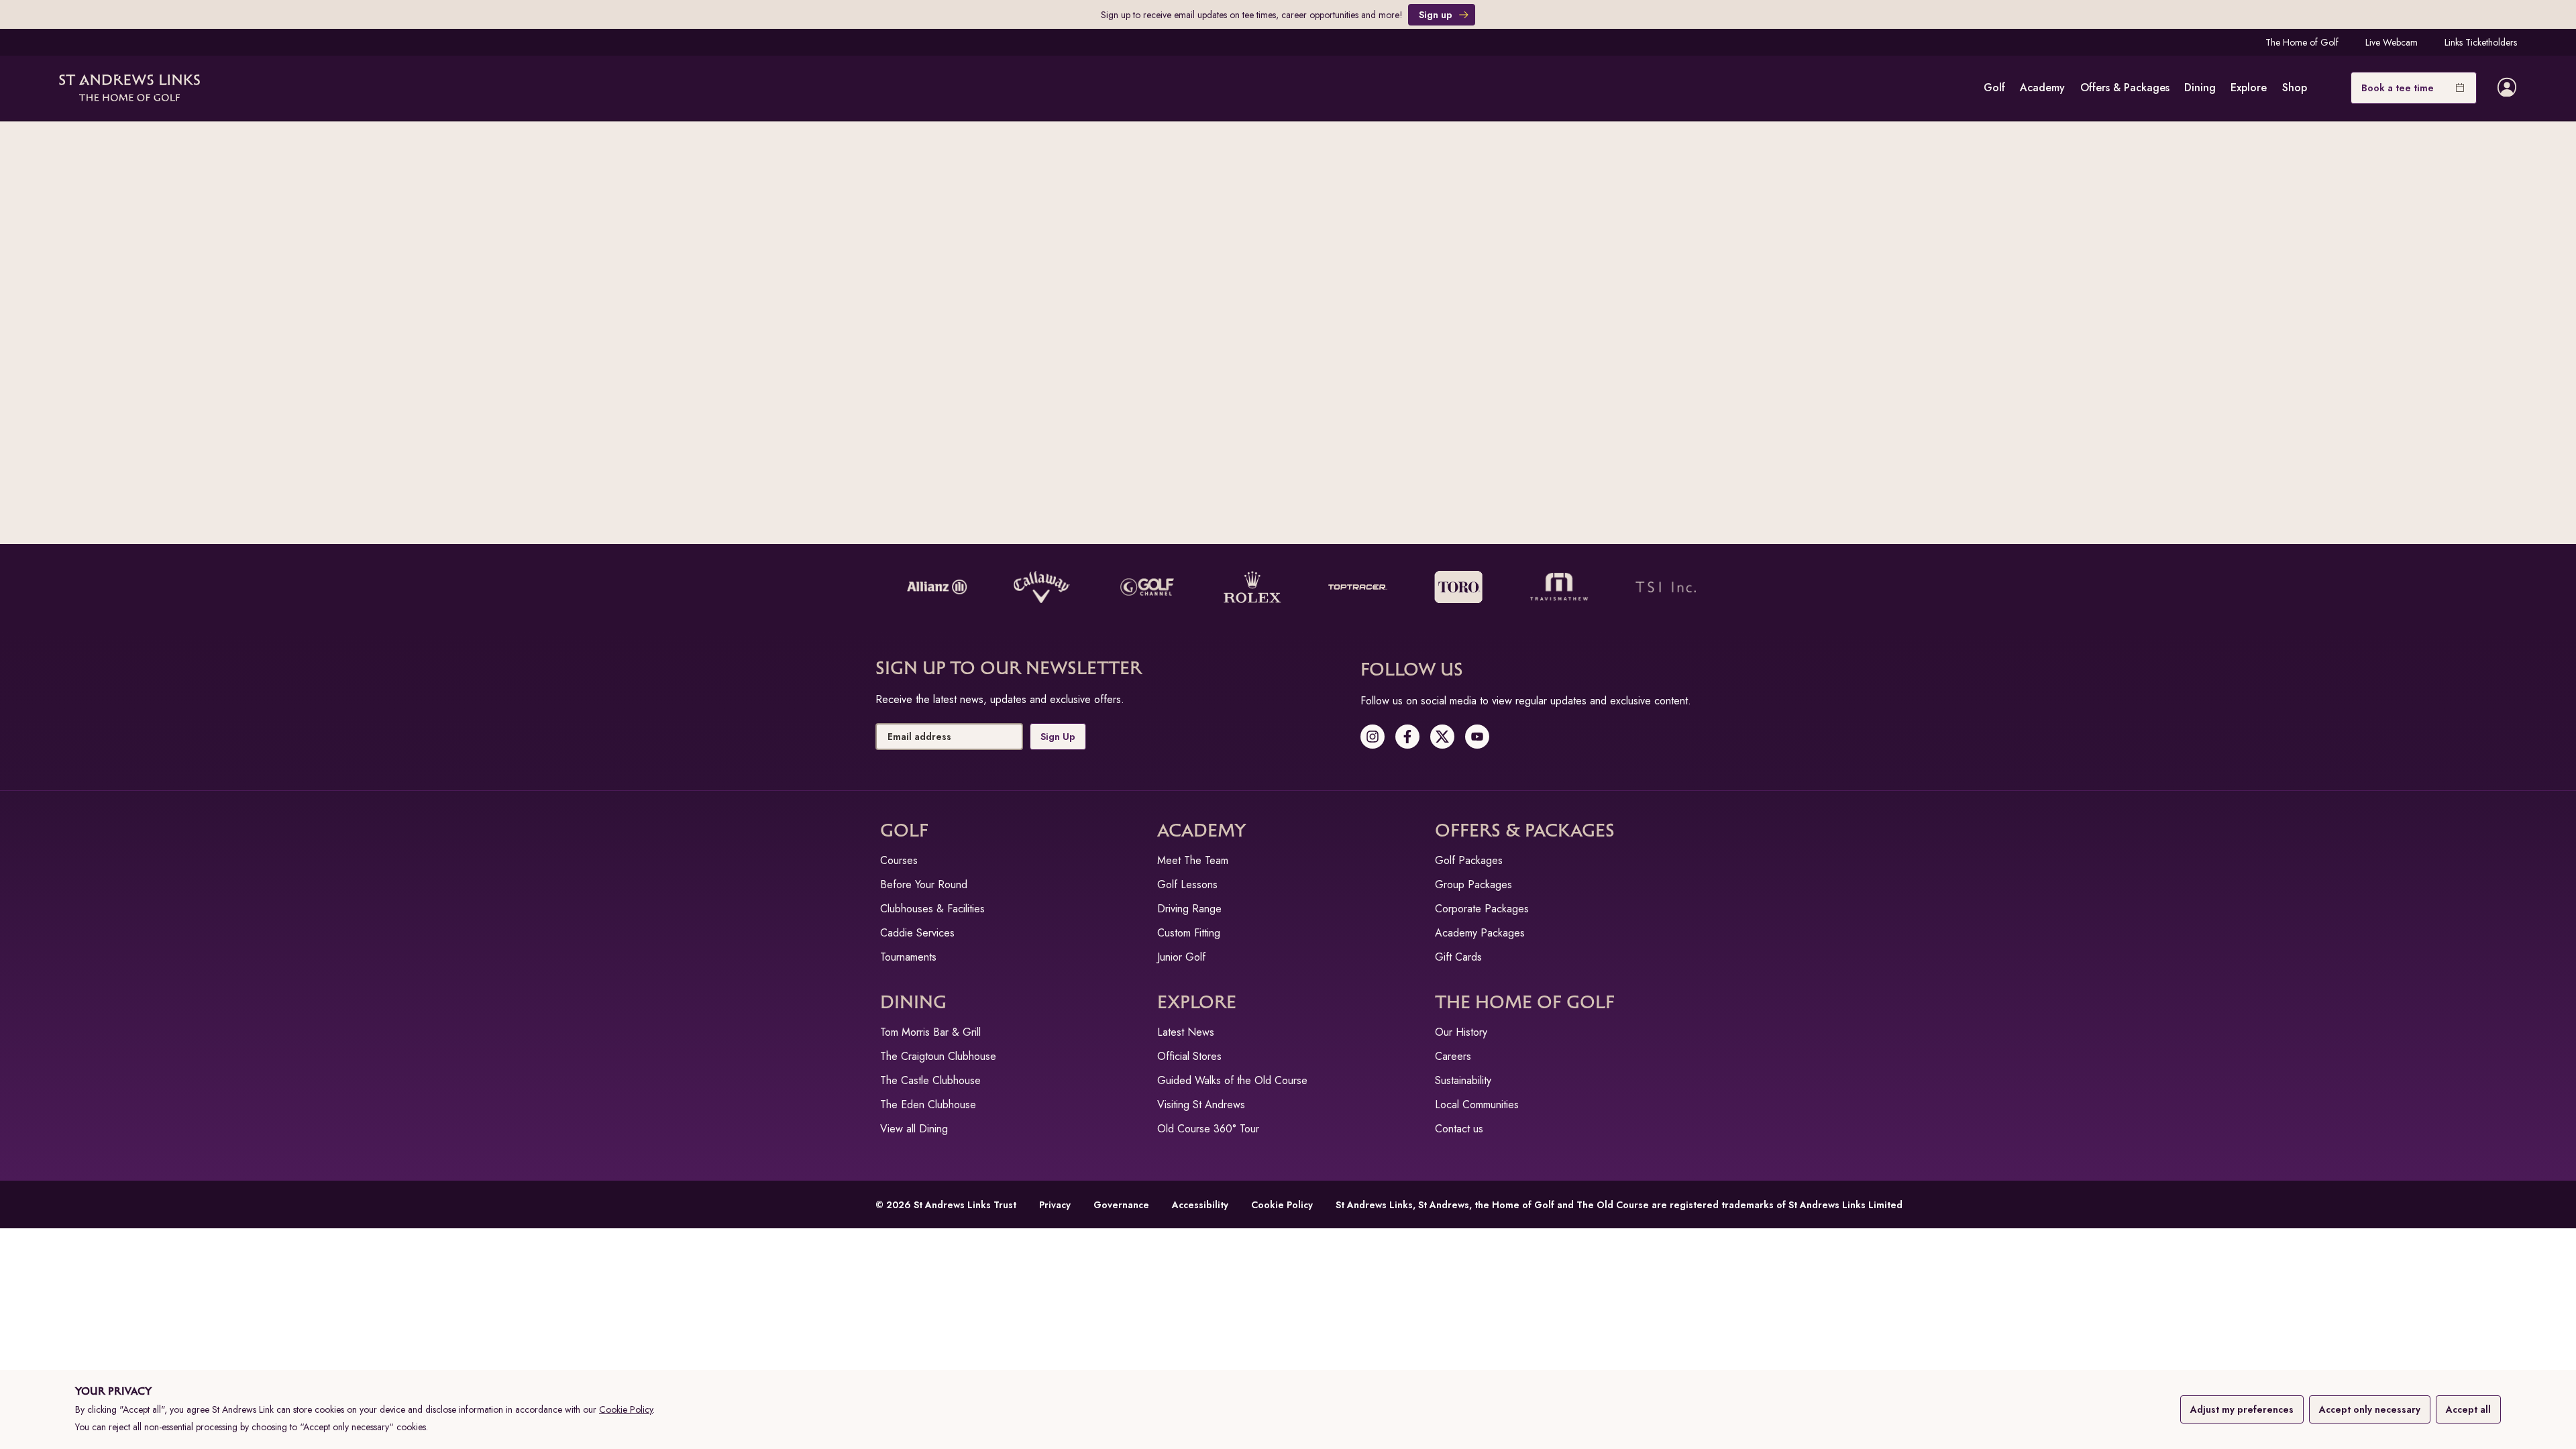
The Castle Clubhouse (930, 1080)
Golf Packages (1469, 860)
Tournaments (908, 957)
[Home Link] (129, 88)
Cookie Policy (626, 1409)
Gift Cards (1458, 957)
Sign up (1436, 15)
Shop (2295, 88)
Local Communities (1477, 1105)
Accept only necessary (2370, 1409)
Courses (899, 860)
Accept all (2468, 1409)
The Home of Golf (2302, 42)
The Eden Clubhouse (928, 1105)
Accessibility (1200, 1205)
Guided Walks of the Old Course (1232, 1080)
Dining (2200, 88)
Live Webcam (2392, 42)
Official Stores (1189, 1056)
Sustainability (1463, 1080)
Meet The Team (1193, 860)
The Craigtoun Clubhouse (938, 1056)
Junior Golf (1181, 957)
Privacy (1055, 1205)
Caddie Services (917, 933)
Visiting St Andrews (1201, 1105)
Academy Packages (1480, 933)
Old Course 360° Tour (1208, 1129)
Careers (1453, 1056)
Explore (2249, 88)
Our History (1461, 1032)
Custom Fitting (1189, 933)
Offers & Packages (2125, 88)
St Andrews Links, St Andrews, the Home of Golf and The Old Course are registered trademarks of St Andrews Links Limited (1619, 1205)
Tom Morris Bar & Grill (930, 1032)
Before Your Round (924, 884)
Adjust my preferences (2242, 1409)
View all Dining (914, 1129)
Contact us (1459, 1129)
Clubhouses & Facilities (932, 909)
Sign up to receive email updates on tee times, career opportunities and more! (1252, 15)
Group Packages (1473, 884)
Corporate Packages (1482, 909)
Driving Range (1189, 909)
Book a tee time (2398, 88)
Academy (2042, 88)
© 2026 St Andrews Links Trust (946, 1205)
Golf (1994, 88)
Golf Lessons (1187, 884)
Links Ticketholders (2481, 42)
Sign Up (1058, 737)
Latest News (1186, 1032)
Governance (1121, 1205)
